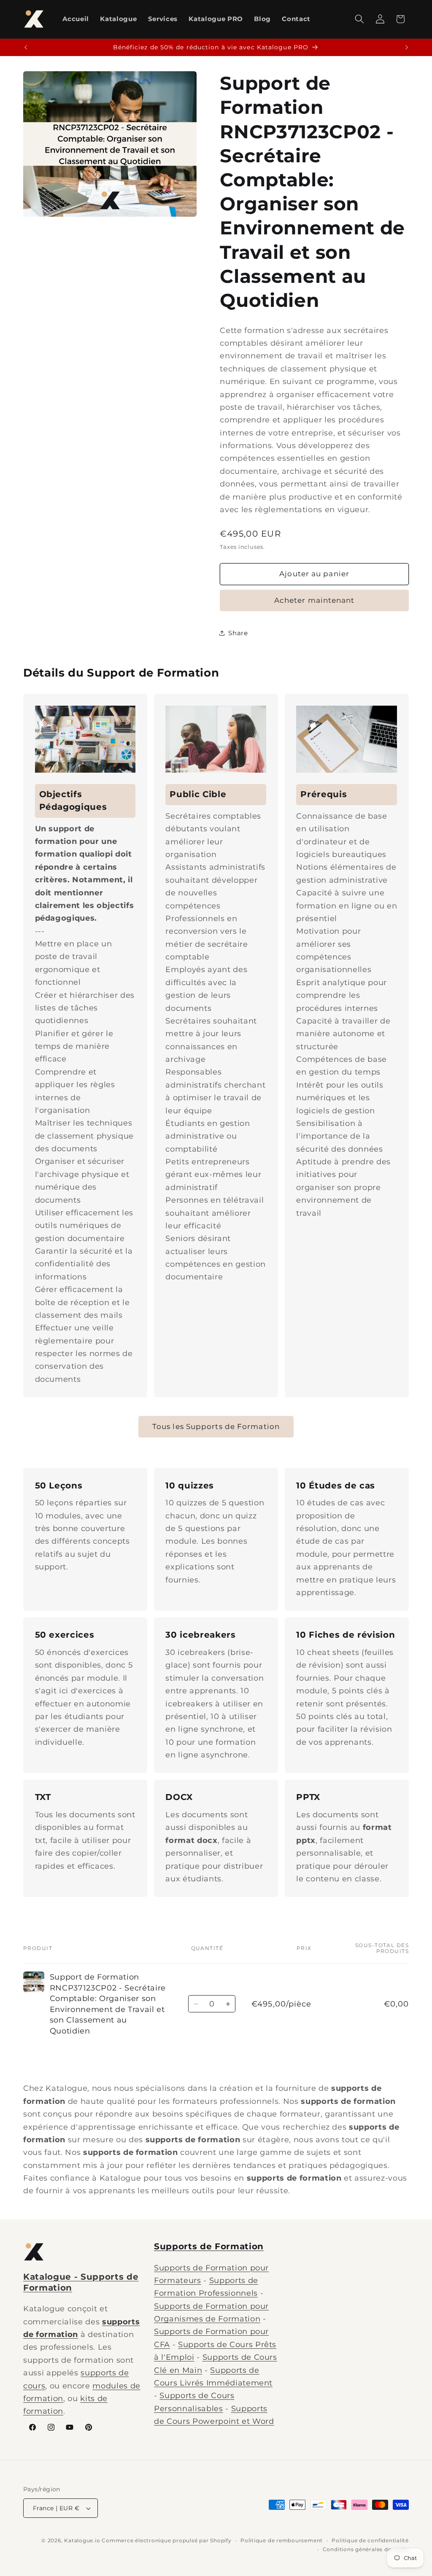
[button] (359, 19)
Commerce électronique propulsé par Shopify (166, 2540)
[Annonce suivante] (407, 48)
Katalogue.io (82, 2540)
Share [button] (238, 633)
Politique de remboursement (282, 2540)
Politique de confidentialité (370, 2540)
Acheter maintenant (315, 600)
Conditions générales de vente (366, 2549)
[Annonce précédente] (26, 48)
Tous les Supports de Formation (216, 1426)
